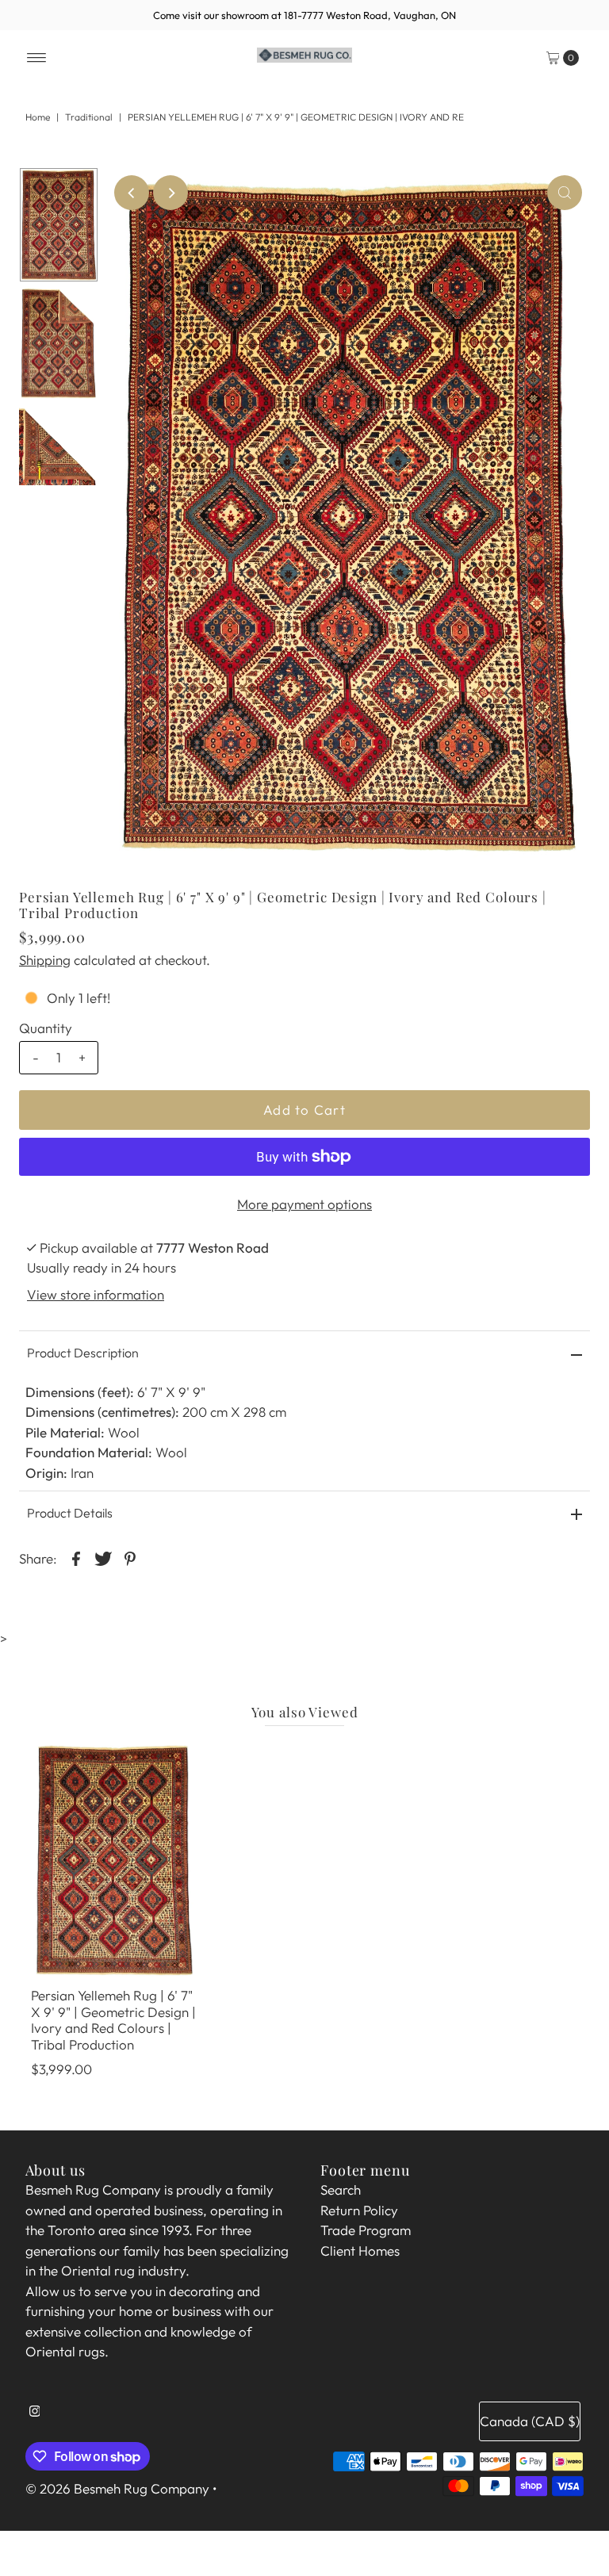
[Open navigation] (37, 58)
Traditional (89, 117)
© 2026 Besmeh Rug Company (117, 2488)
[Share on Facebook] (76, 1557)
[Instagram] (35, 2417)
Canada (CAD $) (530, 2421)
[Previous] (132, 193)
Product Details (70, 1513)
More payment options (304, 1204)
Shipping (45, 960)
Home (38, 117)
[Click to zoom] (565, 193)
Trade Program (366, 2230)
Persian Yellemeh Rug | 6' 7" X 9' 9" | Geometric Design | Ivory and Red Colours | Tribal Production (113, 2019)
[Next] (170, 193)
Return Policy (359, 2210)
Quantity (46, 1028)
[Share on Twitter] (103, 1557)
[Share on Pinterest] (130, 1557)
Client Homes (360, 2251)
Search (341, 2189)
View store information (96, 1294)
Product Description (83, 1353)
